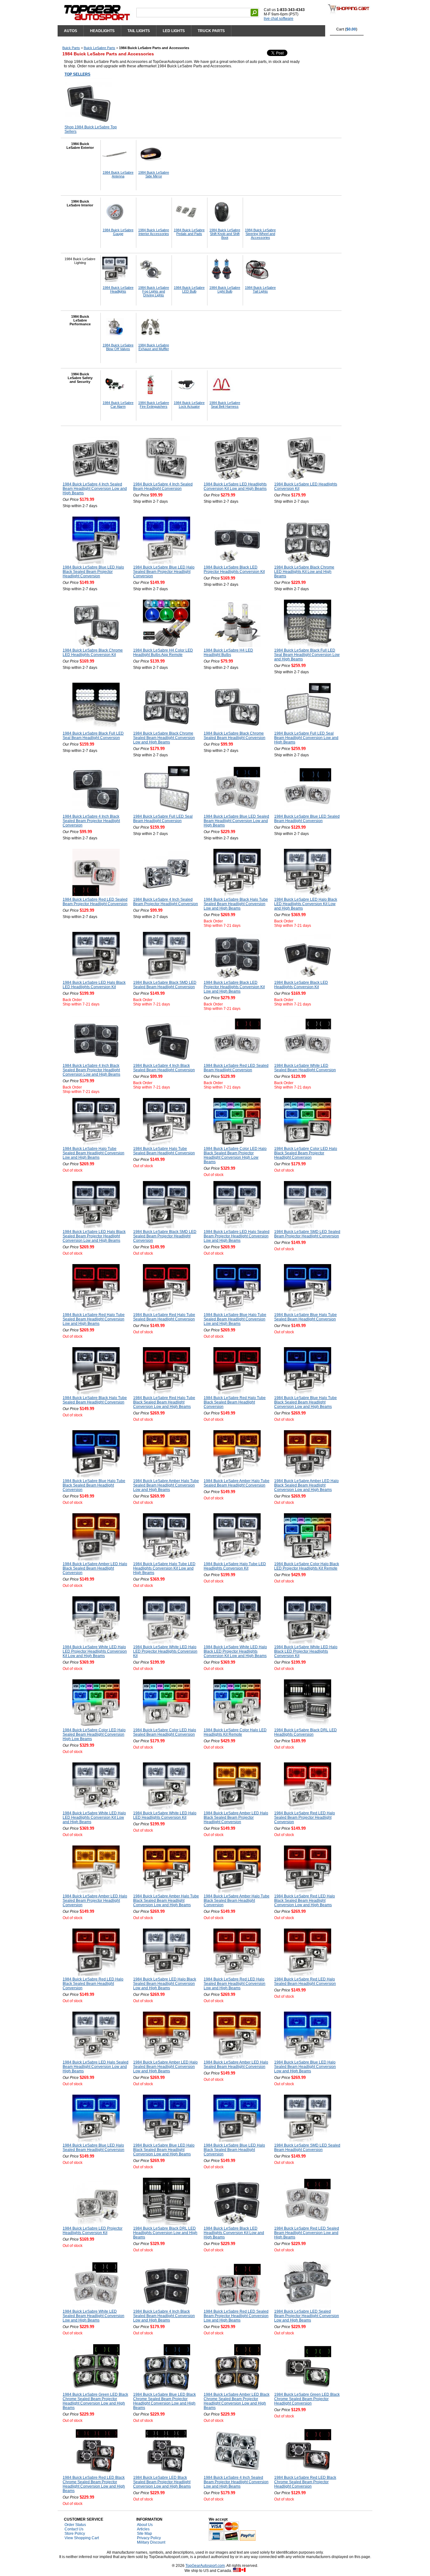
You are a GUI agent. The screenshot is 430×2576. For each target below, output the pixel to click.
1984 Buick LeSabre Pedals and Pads (189, 232)
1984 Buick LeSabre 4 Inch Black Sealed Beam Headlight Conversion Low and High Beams (164, 2316)
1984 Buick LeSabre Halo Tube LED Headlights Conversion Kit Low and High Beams (164, 1568)
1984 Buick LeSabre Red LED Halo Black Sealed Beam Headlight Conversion (93, 1984)
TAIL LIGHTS (139, 31)
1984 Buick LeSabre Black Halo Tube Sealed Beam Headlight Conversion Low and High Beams (236, 904)
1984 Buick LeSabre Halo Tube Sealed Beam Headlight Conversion (164, 1151)
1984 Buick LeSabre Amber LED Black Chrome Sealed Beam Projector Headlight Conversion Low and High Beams (237, 2401)
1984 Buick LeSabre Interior (80, 203)
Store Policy (75, 2534)
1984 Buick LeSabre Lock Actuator (189, 405)
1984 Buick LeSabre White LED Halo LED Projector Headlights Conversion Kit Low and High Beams (95, 1651)
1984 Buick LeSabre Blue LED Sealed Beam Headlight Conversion (307, 819)
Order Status (75, 2525)
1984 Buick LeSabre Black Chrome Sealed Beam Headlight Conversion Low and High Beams (164, 738)
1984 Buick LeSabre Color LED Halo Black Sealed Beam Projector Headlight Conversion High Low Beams (235, 1155)
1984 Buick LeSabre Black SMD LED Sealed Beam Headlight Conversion (165, 985)
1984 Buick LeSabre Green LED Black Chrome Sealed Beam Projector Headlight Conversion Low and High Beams (95, 2401)
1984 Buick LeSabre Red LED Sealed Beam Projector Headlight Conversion (95, 902)
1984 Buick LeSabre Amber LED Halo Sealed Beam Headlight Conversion (236, 2064)
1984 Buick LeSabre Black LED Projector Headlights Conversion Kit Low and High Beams (234, 987)
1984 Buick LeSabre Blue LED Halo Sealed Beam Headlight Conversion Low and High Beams (305, 2067)
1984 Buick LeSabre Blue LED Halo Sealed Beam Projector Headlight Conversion (164, 572)
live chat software (279, 19)
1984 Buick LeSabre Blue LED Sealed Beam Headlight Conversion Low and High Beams (236, 821)
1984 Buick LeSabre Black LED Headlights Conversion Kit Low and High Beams (234, 2233)
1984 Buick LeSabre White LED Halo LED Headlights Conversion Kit (165, 1815)
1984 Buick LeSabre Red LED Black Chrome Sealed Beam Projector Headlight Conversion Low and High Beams (94, 2484)
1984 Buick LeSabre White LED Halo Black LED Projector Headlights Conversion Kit (306, 1651)
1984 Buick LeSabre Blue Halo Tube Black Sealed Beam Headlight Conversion (94, 1485)
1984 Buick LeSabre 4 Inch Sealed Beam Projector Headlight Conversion (166, 902)
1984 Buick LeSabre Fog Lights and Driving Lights (154, 291)
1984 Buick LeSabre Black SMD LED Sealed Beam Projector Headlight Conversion (165, 1236)
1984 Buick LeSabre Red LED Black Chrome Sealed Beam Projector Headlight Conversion (305, 2482)
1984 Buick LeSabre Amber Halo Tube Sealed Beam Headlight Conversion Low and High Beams (166, 1485)
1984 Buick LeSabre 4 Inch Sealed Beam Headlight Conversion (163, 486)
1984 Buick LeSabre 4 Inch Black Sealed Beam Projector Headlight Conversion (91, 821)
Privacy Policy (149, 2538)
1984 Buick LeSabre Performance (80, 320)
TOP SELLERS (77, 74)
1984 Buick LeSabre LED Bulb (189, 289)
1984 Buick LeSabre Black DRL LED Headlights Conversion (306, 1732)
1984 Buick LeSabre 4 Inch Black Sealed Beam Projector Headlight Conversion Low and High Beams (91, 1070)
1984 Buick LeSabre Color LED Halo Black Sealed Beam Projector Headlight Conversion (306, 1153)
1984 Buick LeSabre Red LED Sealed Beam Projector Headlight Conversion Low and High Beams (236, 2316)
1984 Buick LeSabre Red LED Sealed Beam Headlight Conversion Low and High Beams (307, 2233)
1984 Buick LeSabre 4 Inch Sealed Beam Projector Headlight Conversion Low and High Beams (236, 2482)
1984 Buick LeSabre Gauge (118, 232)
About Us (145, 2525)
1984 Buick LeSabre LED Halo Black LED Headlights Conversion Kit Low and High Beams (306, 904)
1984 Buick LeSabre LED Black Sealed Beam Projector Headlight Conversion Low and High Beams (162, 2482)
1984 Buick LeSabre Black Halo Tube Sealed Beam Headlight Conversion (95, 1400)
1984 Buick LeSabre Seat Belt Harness (225, 405)
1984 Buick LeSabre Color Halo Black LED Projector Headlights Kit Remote (307, 1566)
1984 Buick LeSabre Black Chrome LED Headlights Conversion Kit (93, 652)
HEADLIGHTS (102, 31)
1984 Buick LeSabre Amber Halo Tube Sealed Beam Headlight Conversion (237, 1483)
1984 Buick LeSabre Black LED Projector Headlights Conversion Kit (234, 569)
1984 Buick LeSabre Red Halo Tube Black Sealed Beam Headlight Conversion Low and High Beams (164, 1402)
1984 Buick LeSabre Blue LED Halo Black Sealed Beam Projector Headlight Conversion (93, 572)
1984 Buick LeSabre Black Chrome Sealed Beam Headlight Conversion (235, 736)
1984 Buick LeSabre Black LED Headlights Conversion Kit (301, 985)
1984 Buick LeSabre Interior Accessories (154, 232)
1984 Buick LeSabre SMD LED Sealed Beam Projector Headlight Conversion (307, 1234)
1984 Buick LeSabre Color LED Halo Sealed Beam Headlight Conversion (165, 1732)
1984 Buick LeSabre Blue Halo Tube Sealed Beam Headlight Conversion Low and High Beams (235, 1319)
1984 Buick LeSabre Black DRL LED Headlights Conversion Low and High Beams (165, 2233)
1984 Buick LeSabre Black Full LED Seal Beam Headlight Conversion (93, 736)
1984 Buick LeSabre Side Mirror (154, 174)
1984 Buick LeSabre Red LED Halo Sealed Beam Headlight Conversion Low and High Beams (235, 1984)
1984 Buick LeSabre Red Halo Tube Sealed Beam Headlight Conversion (164, 1317)
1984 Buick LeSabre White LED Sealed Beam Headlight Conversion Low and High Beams (93, 2316)
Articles (143, 2529)
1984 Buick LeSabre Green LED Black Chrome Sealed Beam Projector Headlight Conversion (307, 2399)
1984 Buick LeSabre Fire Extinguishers (154, 405)
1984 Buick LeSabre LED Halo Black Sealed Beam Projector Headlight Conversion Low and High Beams (94, 1236)
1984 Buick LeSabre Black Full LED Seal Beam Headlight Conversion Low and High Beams (307, 655)
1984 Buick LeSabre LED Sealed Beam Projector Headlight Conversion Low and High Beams (307, 2316)
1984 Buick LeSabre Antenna (118, 174)
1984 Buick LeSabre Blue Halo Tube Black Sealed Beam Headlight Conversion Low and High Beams (306, 1402)
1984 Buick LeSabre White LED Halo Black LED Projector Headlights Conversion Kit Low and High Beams (235, 1651)
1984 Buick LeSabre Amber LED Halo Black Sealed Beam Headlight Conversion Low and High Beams (306, 1485)
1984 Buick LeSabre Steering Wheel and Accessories (260, 234)
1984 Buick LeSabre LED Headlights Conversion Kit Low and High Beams (235, 486)
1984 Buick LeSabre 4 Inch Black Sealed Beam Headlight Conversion (164, 1068)
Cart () (347, 29)
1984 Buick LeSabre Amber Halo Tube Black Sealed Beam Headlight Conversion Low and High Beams (166, 1901)
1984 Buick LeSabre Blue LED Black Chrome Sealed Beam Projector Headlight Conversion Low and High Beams (164, 2401)
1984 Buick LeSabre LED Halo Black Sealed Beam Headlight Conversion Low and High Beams (165, 1984)
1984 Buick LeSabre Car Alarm (118, 405)
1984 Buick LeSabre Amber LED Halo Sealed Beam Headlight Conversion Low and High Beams (165, 2067)
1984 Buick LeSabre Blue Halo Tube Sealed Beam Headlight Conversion (306, 1317)
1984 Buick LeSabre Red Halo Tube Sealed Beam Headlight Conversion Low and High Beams (94, 1319)
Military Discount (151, 2542)
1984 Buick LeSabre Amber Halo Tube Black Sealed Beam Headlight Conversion (237, 1901)
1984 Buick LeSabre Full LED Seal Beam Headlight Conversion (163, 819)
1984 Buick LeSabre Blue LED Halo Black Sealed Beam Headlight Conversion (234, 2150)
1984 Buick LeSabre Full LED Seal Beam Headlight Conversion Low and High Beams (306, 738)
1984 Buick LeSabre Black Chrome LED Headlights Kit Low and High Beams (304, 572)
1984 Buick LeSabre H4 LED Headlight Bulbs (228, 652)
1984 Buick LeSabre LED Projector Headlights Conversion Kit (93, 2231)
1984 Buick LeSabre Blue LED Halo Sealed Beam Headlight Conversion (93, 2148)
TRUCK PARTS (211, 31)
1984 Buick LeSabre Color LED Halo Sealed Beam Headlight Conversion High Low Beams (94, 1734)
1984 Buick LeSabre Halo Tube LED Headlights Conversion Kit (235, 1566)
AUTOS (71, 31)
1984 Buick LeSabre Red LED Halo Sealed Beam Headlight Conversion (305, 1981)
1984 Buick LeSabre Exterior (80, 146)
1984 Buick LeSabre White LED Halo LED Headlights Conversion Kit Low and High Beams (94, 1817)
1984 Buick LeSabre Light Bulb (225, 289)
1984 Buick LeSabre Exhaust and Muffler (154, 347)
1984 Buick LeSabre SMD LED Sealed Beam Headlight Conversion (307, 2148)
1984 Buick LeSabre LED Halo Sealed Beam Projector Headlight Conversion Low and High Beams (237, 1236)
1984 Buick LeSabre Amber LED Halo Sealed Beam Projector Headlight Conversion (95, 1901)
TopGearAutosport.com (205, 2566)
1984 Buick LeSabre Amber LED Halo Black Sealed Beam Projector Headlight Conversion (236, 1817)
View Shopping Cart (82, 2538)
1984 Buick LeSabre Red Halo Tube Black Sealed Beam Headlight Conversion (235, 1402)
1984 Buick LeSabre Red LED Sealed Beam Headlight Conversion (236, 1068)
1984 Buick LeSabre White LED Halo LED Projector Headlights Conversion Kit (165, 1651)
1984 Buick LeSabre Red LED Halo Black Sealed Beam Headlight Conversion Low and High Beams (305, 1901)
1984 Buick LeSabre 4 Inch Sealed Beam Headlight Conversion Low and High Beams (95, 489)
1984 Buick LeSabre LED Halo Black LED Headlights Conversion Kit (94, 985)
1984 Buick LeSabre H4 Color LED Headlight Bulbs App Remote (163, 652)
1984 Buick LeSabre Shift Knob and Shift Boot (225, 234)
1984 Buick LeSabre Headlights (118, 289)
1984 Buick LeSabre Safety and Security (80, 378)
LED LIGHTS (174, 31)
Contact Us (74, 2529)
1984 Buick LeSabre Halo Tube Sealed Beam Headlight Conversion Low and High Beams (93, 1153)
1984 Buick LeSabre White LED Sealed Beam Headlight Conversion (305, 1068)
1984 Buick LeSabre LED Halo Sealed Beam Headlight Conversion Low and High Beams (96, 2067)
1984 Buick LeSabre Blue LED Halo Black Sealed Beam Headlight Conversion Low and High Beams (164, 2150)
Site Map (144, 2534)
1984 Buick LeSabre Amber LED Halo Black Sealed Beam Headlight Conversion (95, 1568)
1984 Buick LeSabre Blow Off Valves (118, 347)
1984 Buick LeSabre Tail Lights (260, 289)
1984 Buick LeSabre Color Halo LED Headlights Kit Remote (235, 1732)
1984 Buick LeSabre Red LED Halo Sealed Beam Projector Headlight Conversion (305, 1817)
